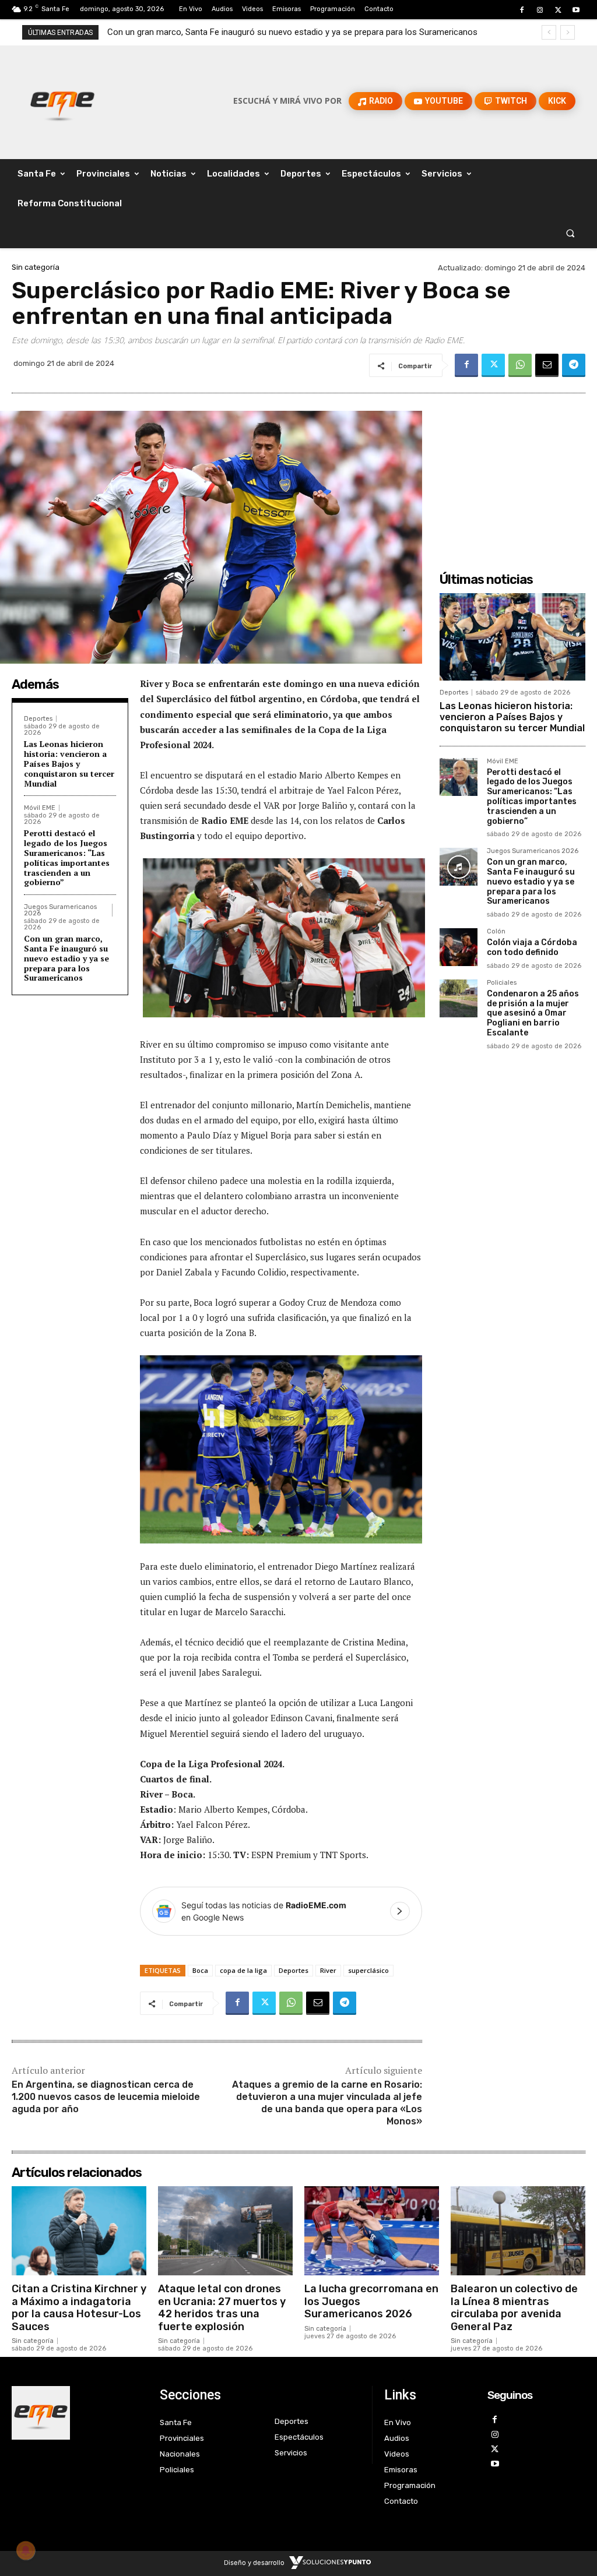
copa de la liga (243, 1970)
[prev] (549, 32)
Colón (496, 932)
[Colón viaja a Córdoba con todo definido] (459, 947)
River (328, 1970)
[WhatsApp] (520, 365)
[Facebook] (522, 10)
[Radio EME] (62, 101)
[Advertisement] (518, 472)
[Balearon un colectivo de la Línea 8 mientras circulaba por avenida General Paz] (518, 2230)
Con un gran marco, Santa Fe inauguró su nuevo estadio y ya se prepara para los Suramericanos (66, 958)
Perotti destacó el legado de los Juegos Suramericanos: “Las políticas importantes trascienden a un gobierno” (67, 857)
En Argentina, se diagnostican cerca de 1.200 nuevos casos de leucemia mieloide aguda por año (106, 2097)
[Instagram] (540, 10)
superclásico (368, 1970)
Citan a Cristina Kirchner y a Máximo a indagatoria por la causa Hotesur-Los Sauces (79, 2308)
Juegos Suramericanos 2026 (60, 910)
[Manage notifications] (26, 2550)
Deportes (38, 719)
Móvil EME (40, 808)
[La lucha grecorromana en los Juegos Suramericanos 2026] (372, 2230)
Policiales (502, 983)
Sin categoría (36, 267)
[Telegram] (574, 365)
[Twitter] (558, 10)
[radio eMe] (77, 2413)
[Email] (547, 365)
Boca (200, 1970)
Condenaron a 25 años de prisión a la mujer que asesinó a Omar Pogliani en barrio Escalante (533, 1013)
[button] (570, 233)
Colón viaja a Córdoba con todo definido (185, 32)
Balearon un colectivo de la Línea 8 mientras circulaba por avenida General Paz (514, 2308)
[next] (568, 32)
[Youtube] (576, 10)
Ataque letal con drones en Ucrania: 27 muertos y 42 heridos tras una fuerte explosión (222, 2308)
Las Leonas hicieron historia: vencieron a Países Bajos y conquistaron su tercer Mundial (69, 763)
